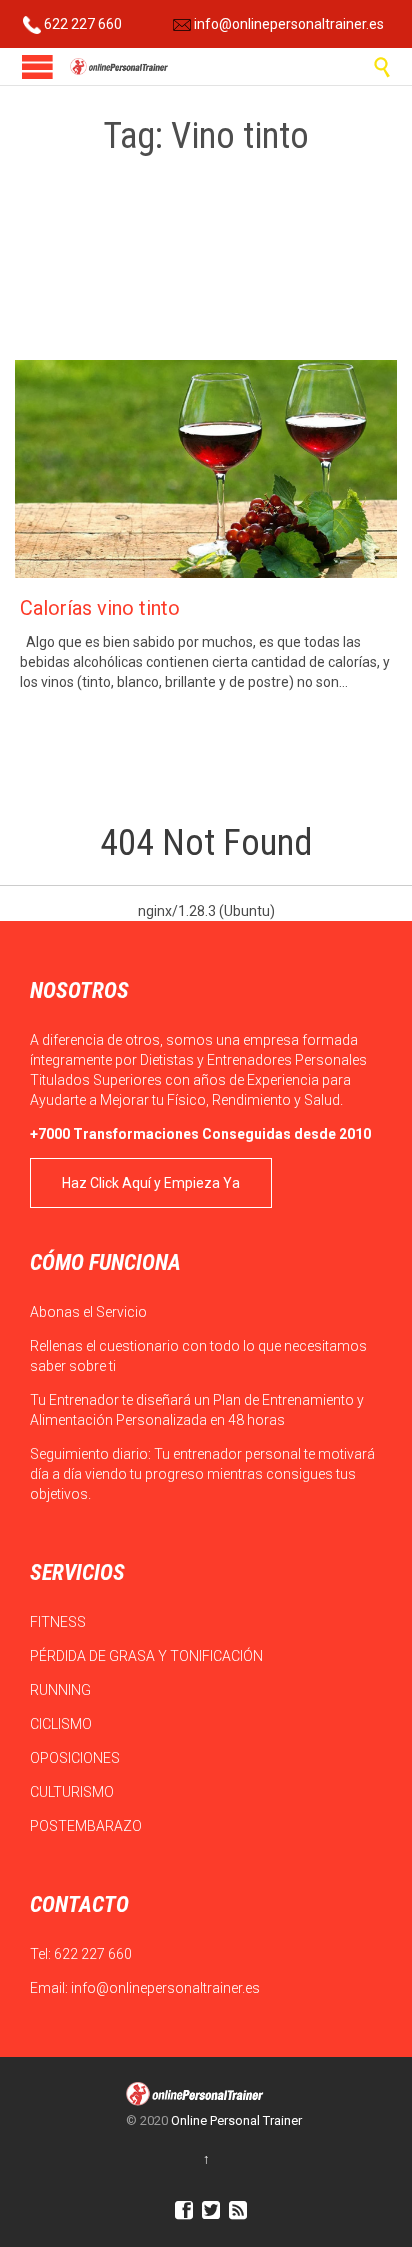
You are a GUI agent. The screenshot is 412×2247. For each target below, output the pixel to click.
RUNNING (62, 1690)
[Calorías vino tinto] (206, 469)
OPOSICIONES (76, 1758)
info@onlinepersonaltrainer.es (287, 24)
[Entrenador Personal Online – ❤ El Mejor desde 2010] (120, 66)
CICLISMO (62, 1724)
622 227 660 (81, 24)
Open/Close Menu (37, 66)
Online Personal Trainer (236, 2120)
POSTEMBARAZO (87, 1826)
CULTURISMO (73, 1792)
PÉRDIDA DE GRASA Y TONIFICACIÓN (148, 1656)
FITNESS (59, 1622)
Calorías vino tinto (100, 608)
